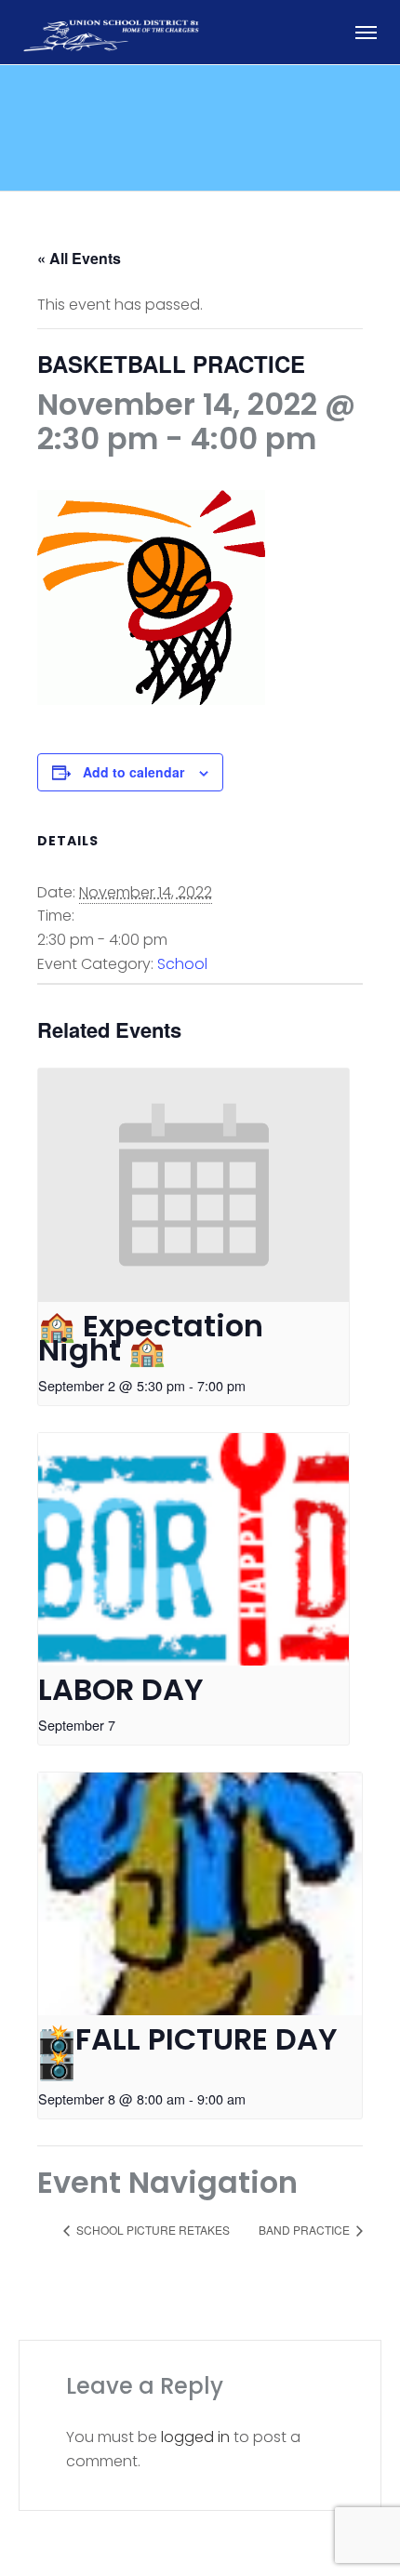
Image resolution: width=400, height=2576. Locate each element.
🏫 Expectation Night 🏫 (151, 1338)
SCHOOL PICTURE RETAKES (152, 2230)
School (182, 964)
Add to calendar (133, 772)
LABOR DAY (121, 1689)
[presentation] (193, 1185)
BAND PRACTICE (306, 2230)
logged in (195, 2437)
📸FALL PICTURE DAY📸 (188, 2052)
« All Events (79, 258)
